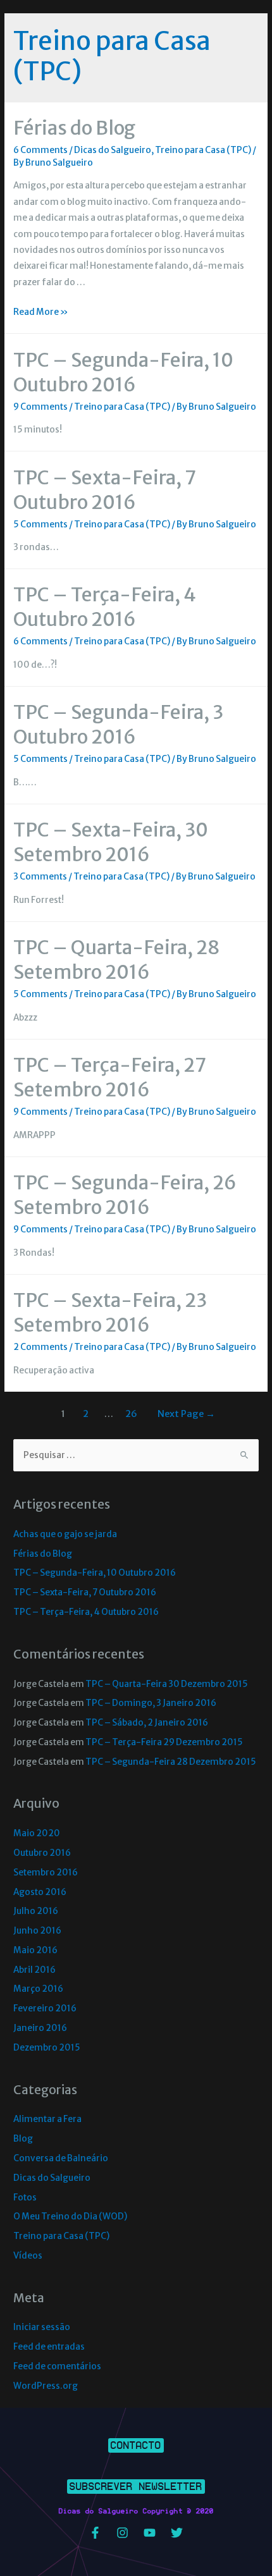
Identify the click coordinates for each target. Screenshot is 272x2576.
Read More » (41, 312)
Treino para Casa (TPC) (203, 150)
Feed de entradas (49, 2347)
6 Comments (40, 150)
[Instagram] (123, 2532)
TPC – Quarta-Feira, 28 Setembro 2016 (117, 960)
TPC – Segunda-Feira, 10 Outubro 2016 (123, 372)
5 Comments (40, 524)
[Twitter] (177, 2532)
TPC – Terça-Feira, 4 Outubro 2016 (105, 607)
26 (131, 1414)
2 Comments (40, 1347)
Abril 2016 (34, 1970)
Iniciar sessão (42, 2327)
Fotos (25, 2198)
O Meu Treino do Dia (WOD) (70, 2217)
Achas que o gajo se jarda (65, 1534)
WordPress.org (46, 2386)
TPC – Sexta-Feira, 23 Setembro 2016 (110, 1312)
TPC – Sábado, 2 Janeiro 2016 (147, 1723)
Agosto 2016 (40, 1892)
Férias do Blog (74, 128)
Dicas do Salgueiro (113, 150)
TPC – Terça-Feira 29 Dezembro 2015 (164, 1742)
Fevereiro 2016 (45, 2009)
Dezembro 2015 (47, 2048)
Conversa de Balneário (61, 2158)
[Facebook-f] (96, 2532)
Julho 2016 (36, 1911)
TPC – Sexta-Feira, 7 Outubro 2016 (104, 490)
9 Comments (40, 407)
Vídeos (28, 2256)
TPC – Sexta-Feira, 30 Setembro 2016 (111, 842)
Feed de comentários (57, 2366)
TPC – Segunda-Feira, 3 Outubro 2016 (118, 724)
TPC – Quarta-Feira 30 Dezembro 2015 (167, 1684)
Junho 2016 (37, 1931)
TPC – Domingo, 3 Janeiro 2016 (151, 1703)
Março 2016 (38, 1989)
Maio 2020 (37, 1833)
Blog (23, 2139)
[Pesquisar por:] (136, 1455)
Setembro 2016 (46, 1873)
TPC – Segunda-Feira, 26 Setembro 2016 (125, 1195)
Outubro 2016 (42, 1853)
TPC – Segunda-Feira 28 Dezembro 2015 (171, 1762)
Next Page (186, 1414)
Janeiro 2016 (40, 2028)
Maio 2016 (35, 1950)
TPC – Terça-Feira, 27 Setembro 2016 (109, 1077)
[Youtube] (150, 2532)
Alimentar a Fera (47, 2119)
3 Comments (40, 877)
